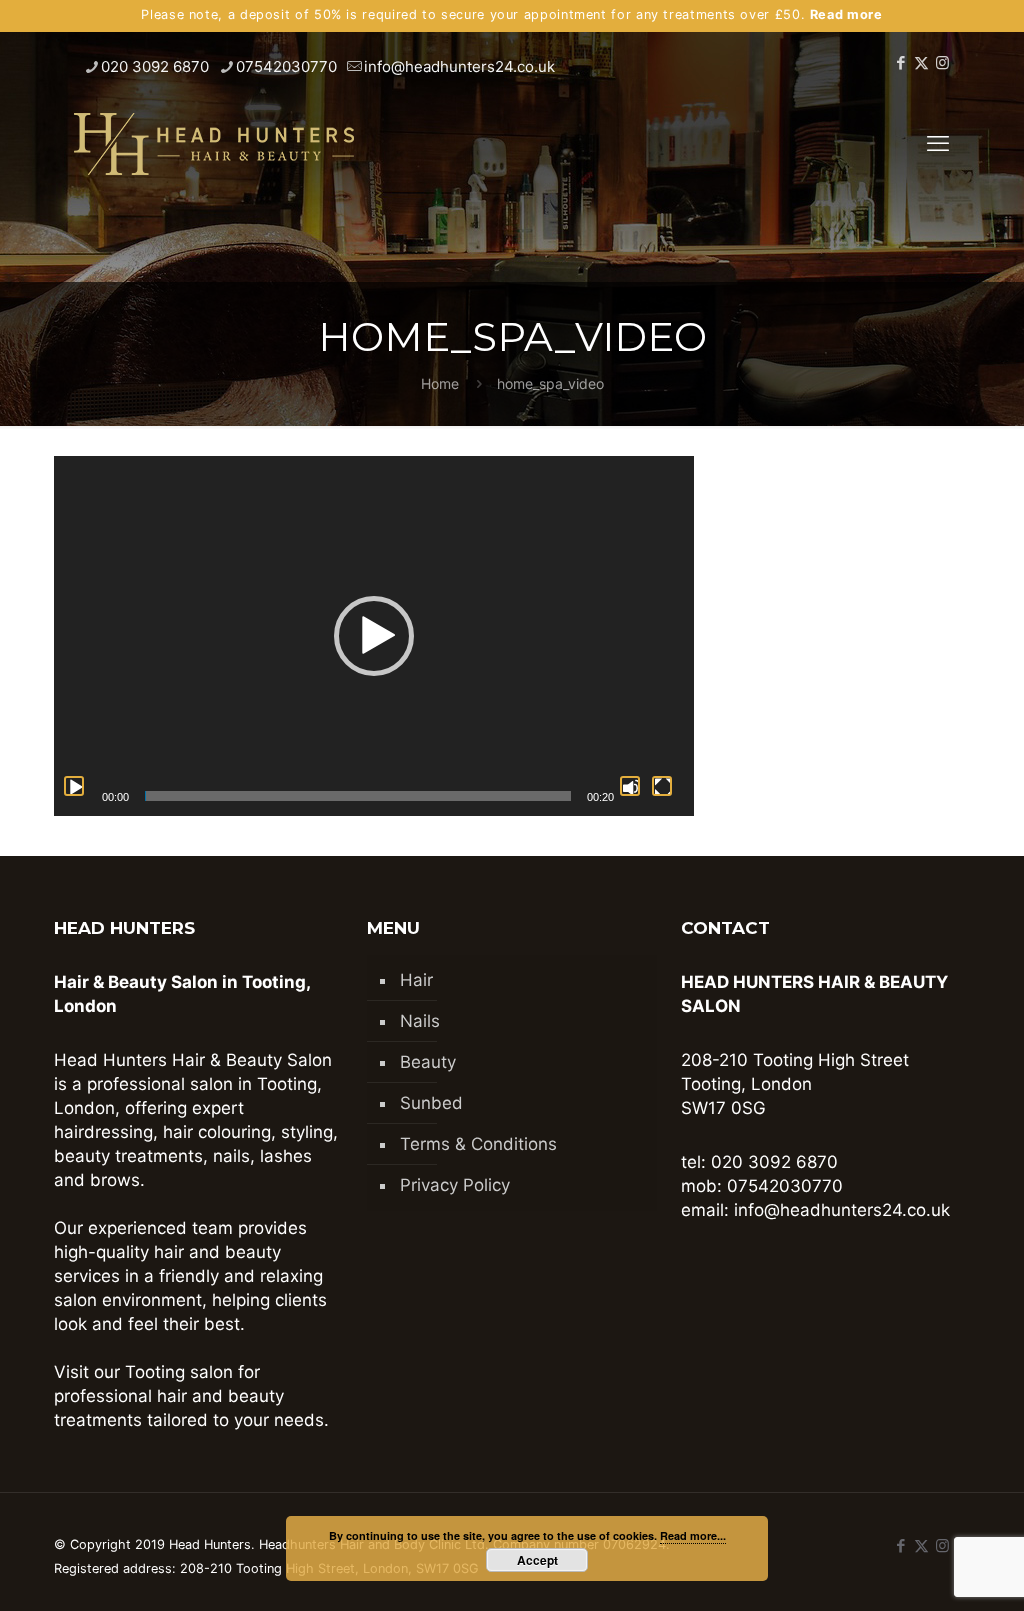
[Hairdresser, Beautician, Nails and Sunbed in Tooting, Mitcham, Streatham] (214, 143)
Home (440, 383)
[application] (374, 636)
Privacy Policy (455, 1185)
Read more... (693, 1535)
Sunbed (431, 1103)
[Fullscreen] (662, 786)
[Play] (74, 786)
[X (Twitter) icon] (921, 62)
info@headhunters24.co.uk (459, 66)
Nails (420, 1021)
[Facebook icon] (900, 62)
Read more (846, 14)
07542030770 (286, 66)
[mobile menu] (938, 143)
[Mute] (630, 786)
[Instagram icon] (942, 62)
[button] (374, 636)
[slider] (358, 796)
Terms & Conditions (478, 1144)
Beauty (428, 1062)
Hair (416, 980)
